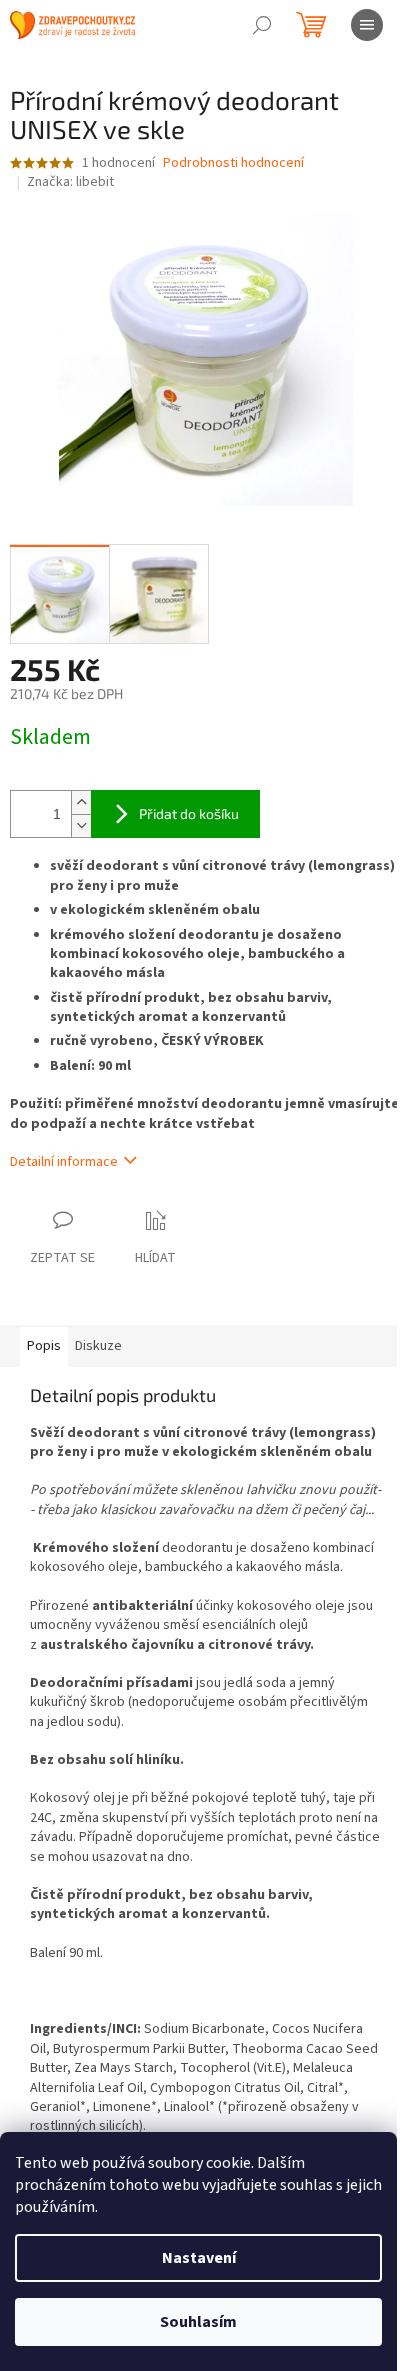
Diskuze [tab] (98, 1346)
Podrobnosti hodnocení (233, 163)
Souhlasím (198, 2322)
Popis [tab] (44, 1346)
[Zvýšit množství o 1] (81, 802)
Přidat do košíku (189, 813)
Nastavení (199, 2258)
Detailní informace (64, 1162)
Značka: (70, 182)
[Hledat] (262, 25)
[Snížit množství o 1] (81, 825)
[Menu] (367, 25)
